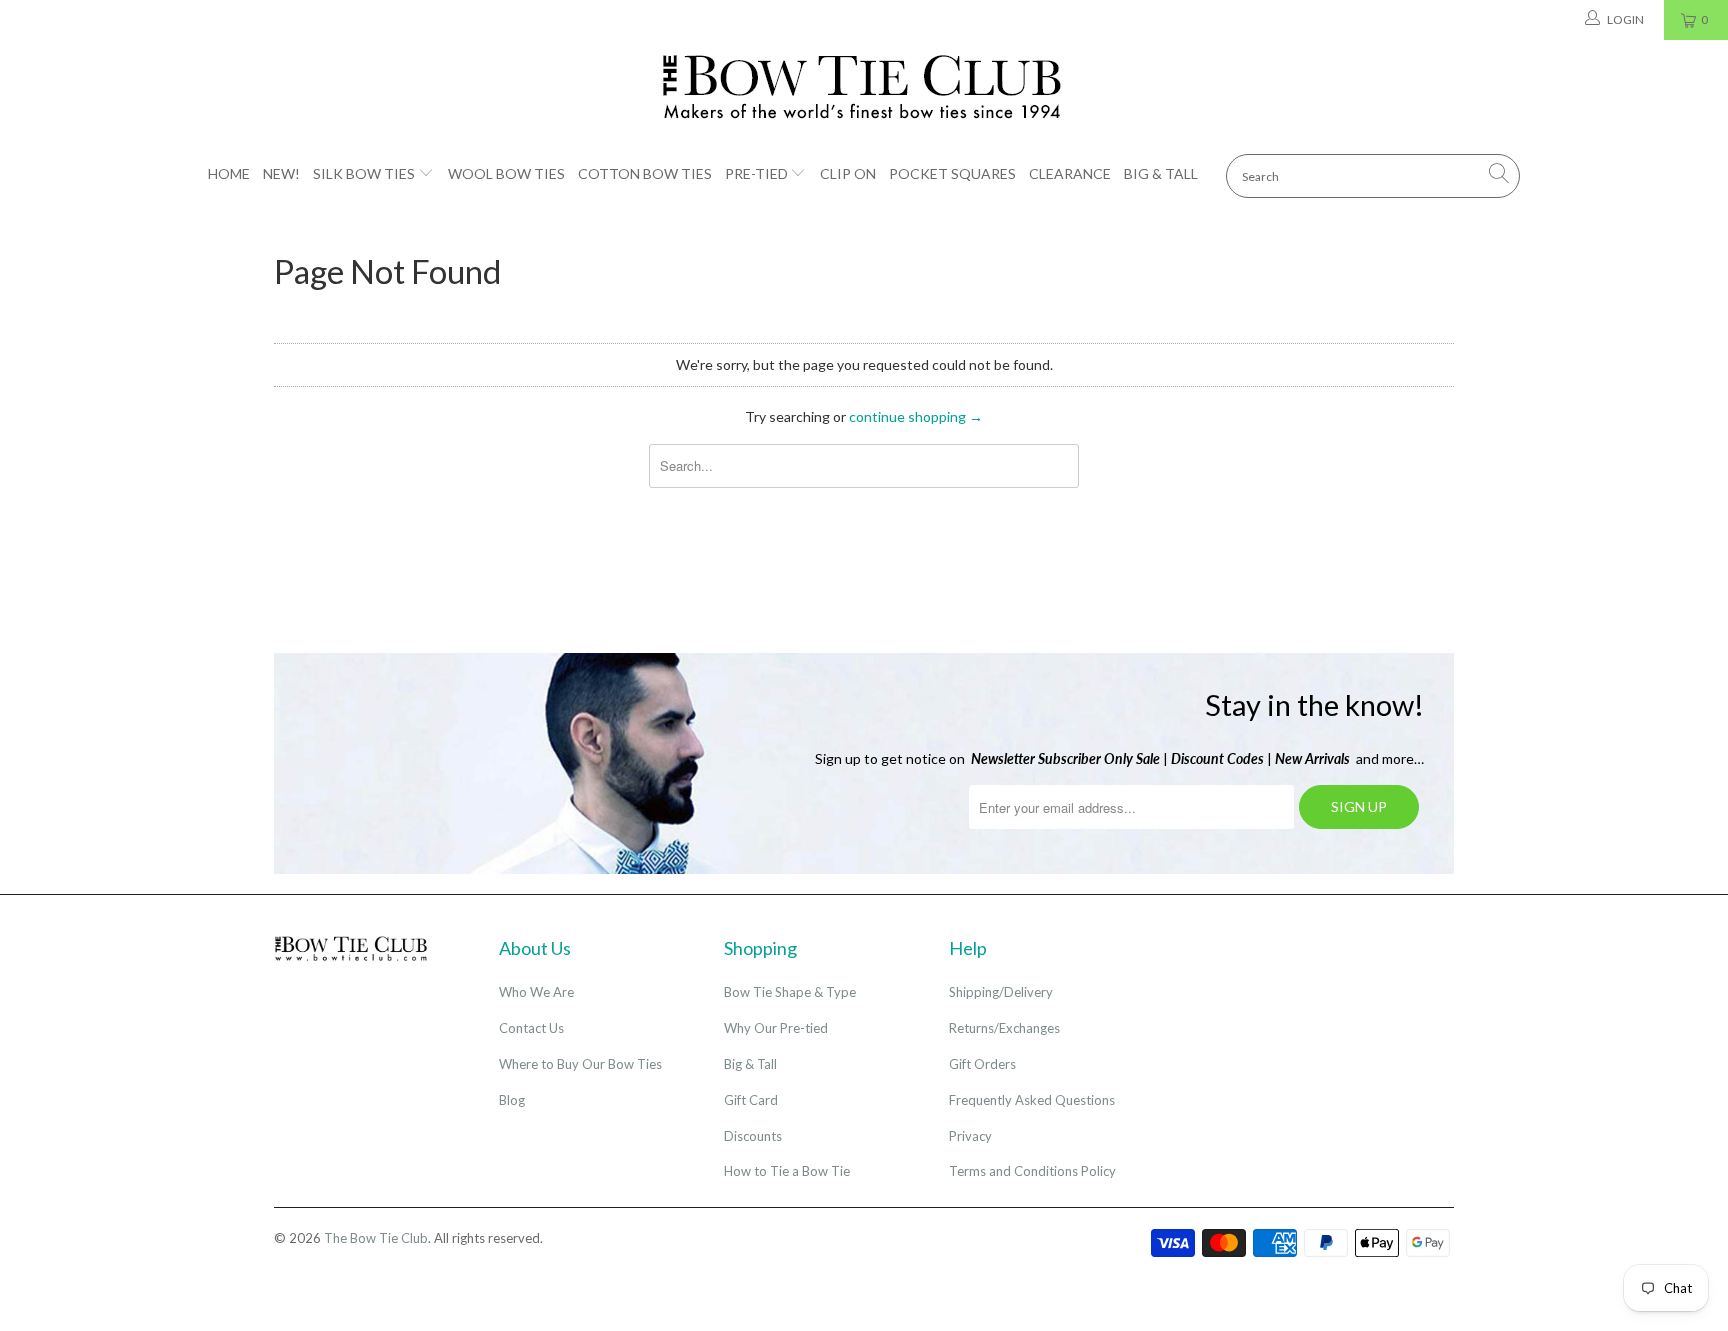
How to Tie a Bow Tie (787, 1171)
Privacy (970, 1136)
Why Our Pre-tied (776, 1028)
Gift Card (751, 1100)
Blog (512, 1100)
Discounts (753, 1136)
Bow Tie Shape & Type (790, 992)
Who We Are (536, 992)
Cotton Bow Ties (645, 173)
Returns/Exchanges (1004, 1028)
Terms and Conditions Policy (1032, 1171)
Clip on (848, 173)
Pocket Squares (952, 173)
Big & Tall (1161, 173)
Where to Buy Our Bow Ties (580, 1064)
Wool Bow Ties (506, 173)
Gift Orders (982, 1064)
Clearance (1070, 173)
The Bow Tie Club (376, 1238)
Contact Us (531, 1028)
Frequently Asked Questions (1032, 1100)
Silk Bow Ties (364, 173)
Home (229, 173)
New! (281, 173)
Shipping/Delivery (1001, 992)
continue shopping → (916, 416)
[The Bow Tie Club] (864, 88)
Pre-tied (756, 173)
